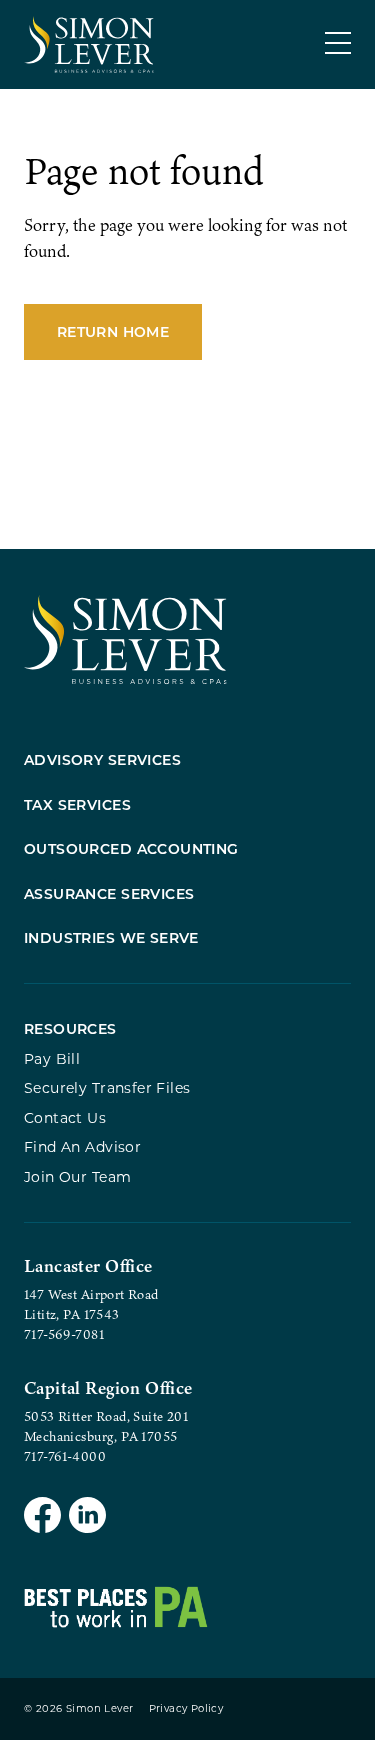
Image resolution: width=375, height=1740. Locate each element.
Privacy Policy (186, 1708)
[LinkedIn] (87, 1517)
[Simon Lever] (125, 679)
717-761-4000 (65, 1456)
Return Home (113, 331)
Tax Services (77, 804)
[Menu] (338, 43)
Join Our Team (77, 1176)
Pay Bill (52, 1058)
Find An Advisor (82, 1146)
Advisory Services (102, 759)
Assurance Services (109, 893)
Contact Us (65, 1117)
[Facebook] (42, 1517)
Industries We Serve (111, 937)
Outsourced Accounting (131, 848)
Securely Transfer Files (107, 1087)
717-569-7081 (64, 1334)
